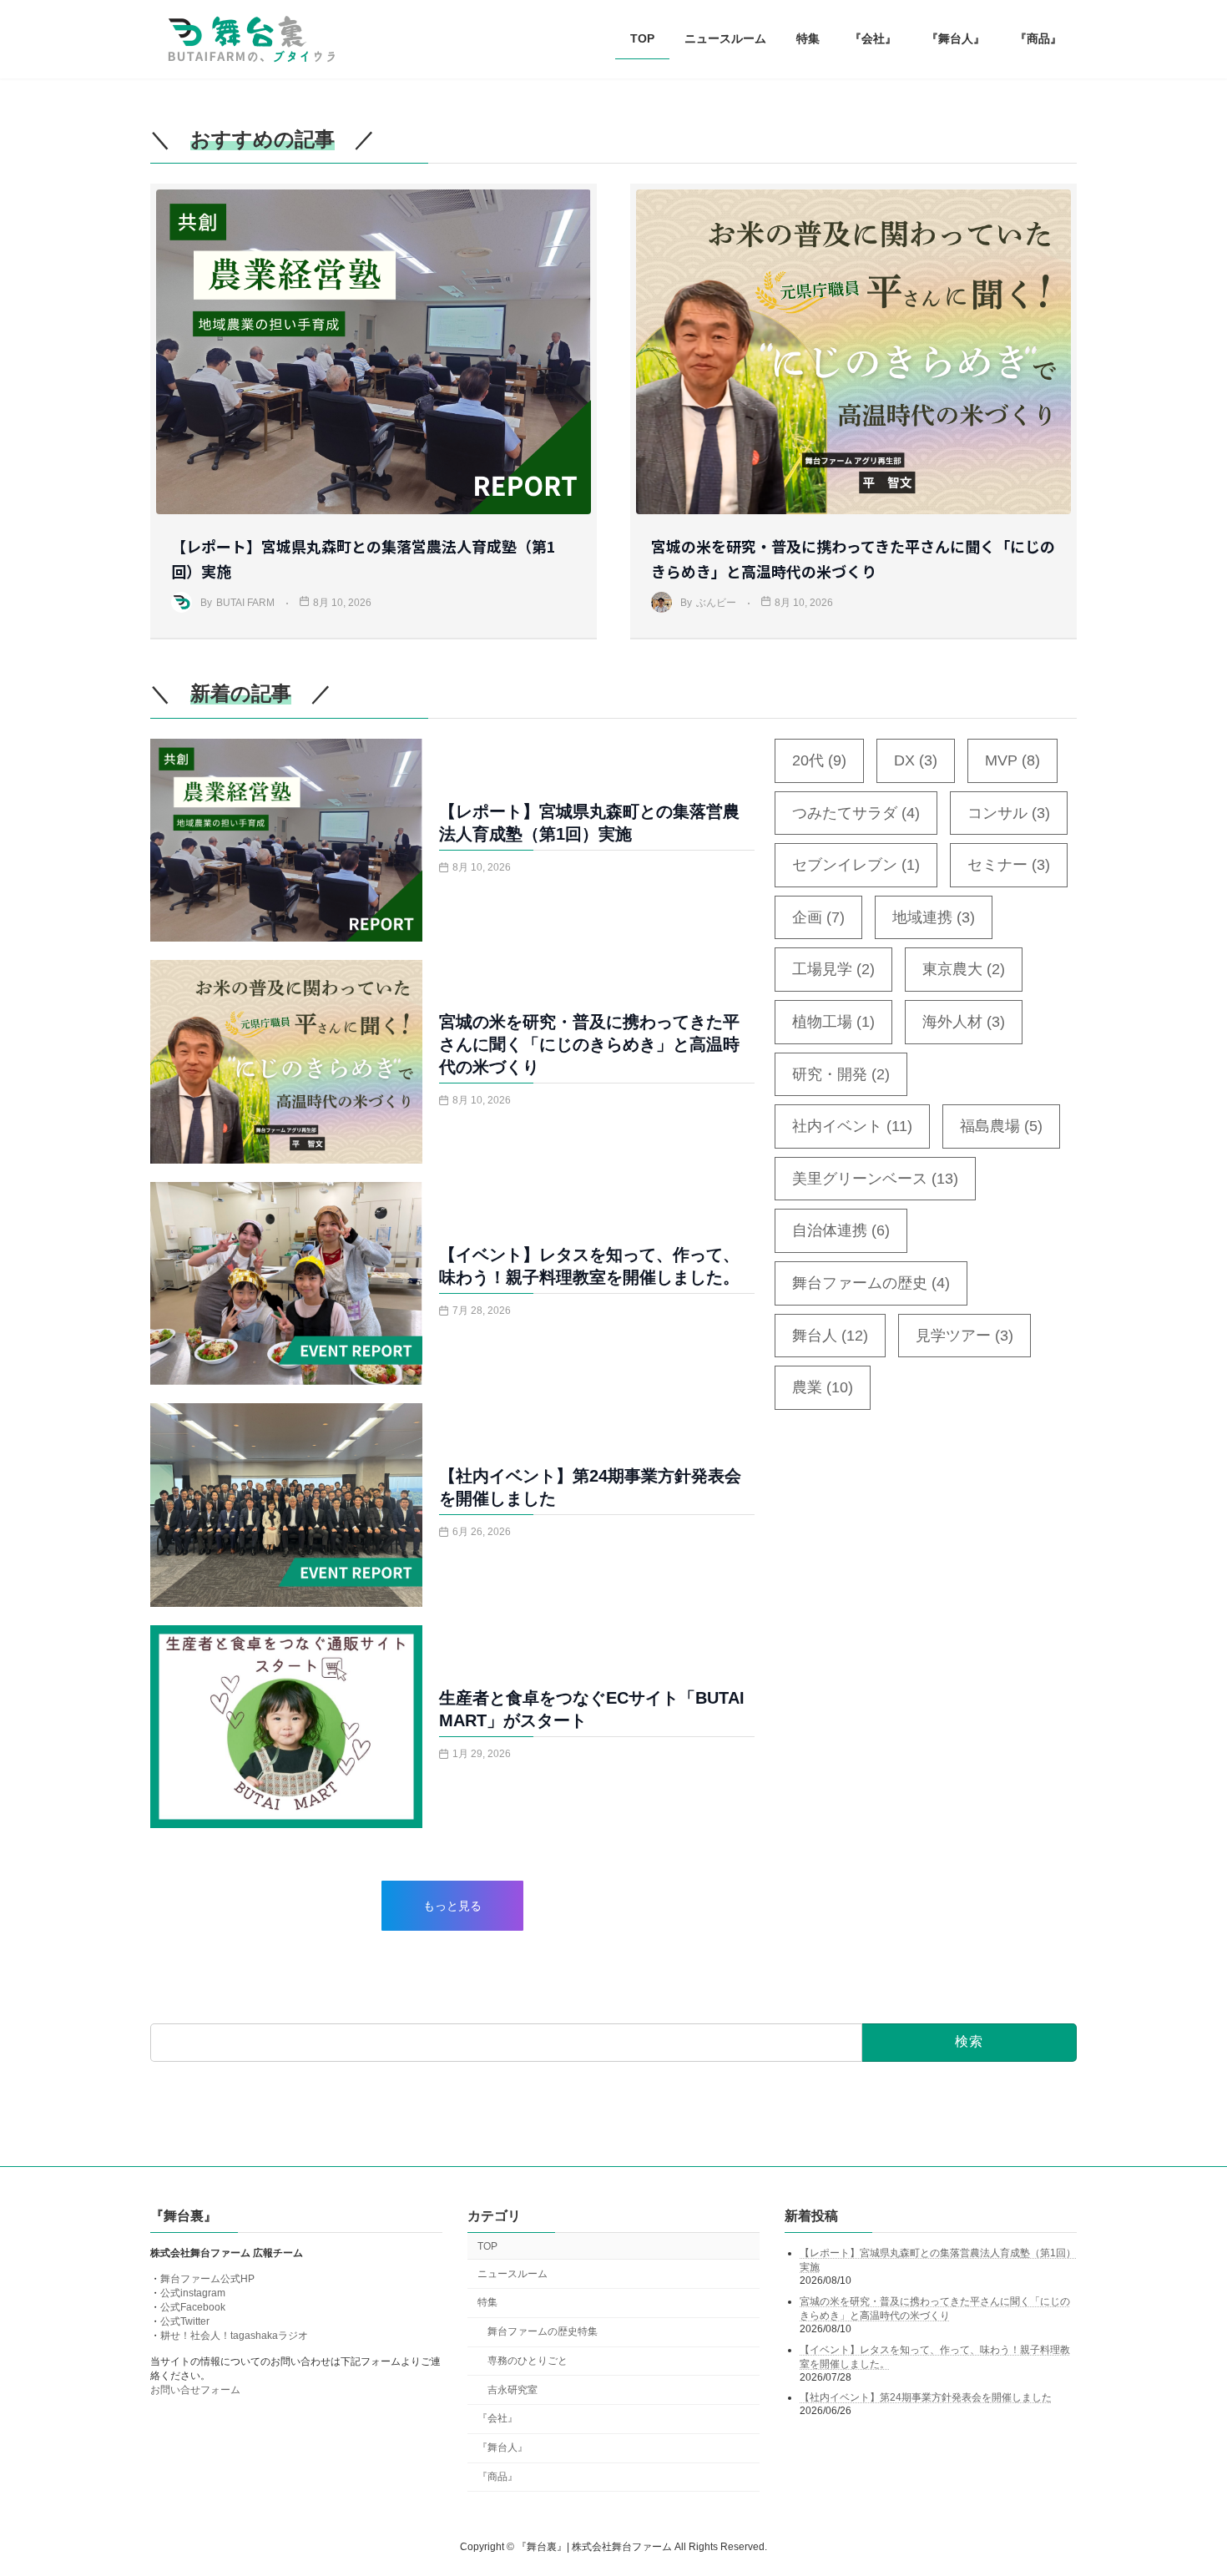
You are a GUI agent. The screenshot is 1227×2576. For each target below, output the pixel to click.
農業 (823, 1387)
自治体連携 (841, 1230)
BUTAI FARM (245, 603)
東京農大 (964, 969)
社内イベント (852, 1126)
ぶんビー (716, 603)
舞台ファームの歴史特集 (543, 2331)
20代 (819, 760)
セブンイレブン (856, 865)
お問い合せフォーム (195, 2391)
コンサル (1009, 813)
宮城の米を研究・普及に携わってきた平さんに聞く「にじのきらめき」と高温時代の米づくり (589, 1044)
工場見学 (833, 969)
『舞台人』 (502, 2447)
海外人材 (964, 1022)
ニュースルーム (513, 2274)
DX (916, 760)
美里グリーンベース (875, 1179)
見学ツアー (964, 1336)
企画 (818, 917)
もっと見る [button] (452, 1906)
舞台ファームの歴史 (871, 1283)
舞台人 (830, 1336)
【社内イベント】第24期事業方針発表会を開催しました (926, 2397)
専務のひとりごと (528, 2361)
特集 (487, 2303)
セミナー (1009, 865)
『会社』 (497, 2419)
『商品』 (497, 2477)
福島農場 (1001, 1126)
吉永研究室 (513, 2390)
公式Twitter (185, 2322)
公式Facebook (193, 2308)
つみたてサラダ (856, 813)
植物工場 (833, 1022)
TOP (487, 2246)
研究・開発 (841, 1074)
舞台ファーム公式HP (207, 2280)
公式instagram (193, 2294)
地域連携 (934, 917)
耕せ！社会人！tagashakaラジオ (234, 2336)
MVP (1012, 760)
